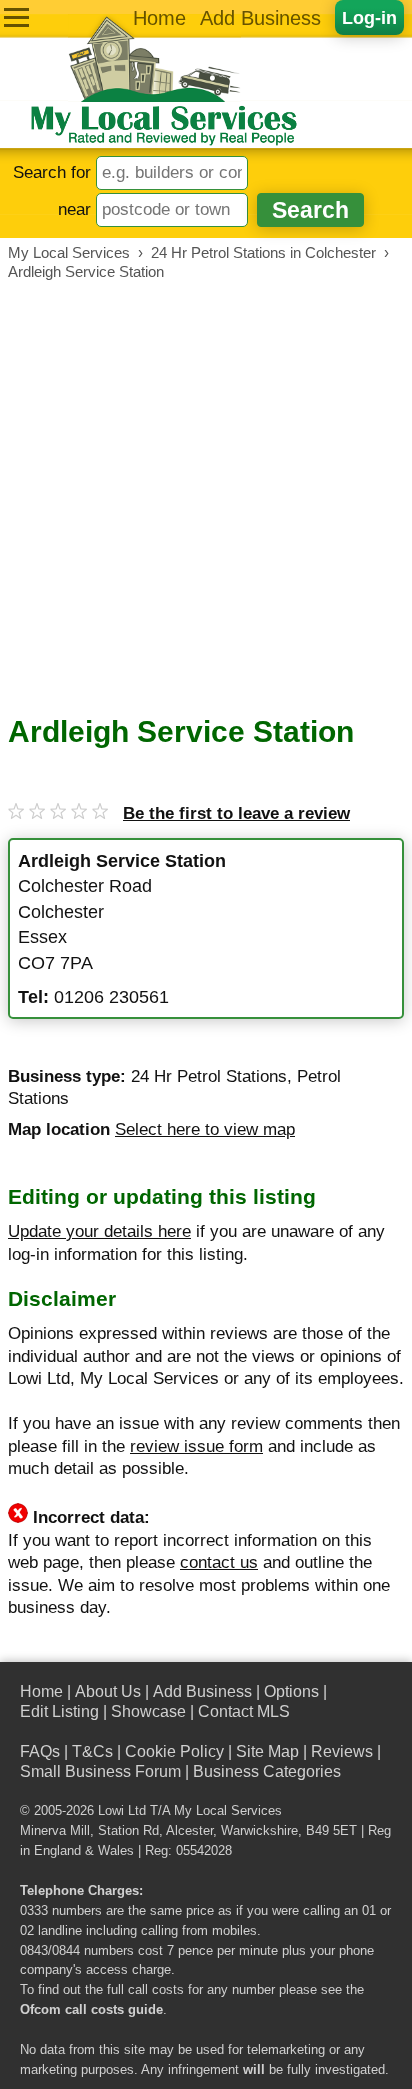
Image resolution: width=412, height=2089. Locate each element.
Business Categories (267, 1771)
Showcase (148, 1711)
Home (159, 18)
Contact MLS (244, 1711)
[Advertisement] (206, 498)
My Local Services (228, 1811)
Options (291, 1691)
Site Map (267, 1751)
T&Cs (92, 1751)
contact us (219, 1562)
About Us (108, 1691)
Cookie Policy (174, 1751)
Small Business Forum (100, 1771)
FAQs (40, 1751)
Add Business (260, 18)
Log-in (369, 17)
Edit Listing (59, 1711)
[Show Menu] (16, 17)
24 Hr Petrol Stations (209, 1076)
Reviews (342, 1751)
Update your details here (99, 1231)
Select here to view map (205, 1129)
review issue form (196, 1446)
